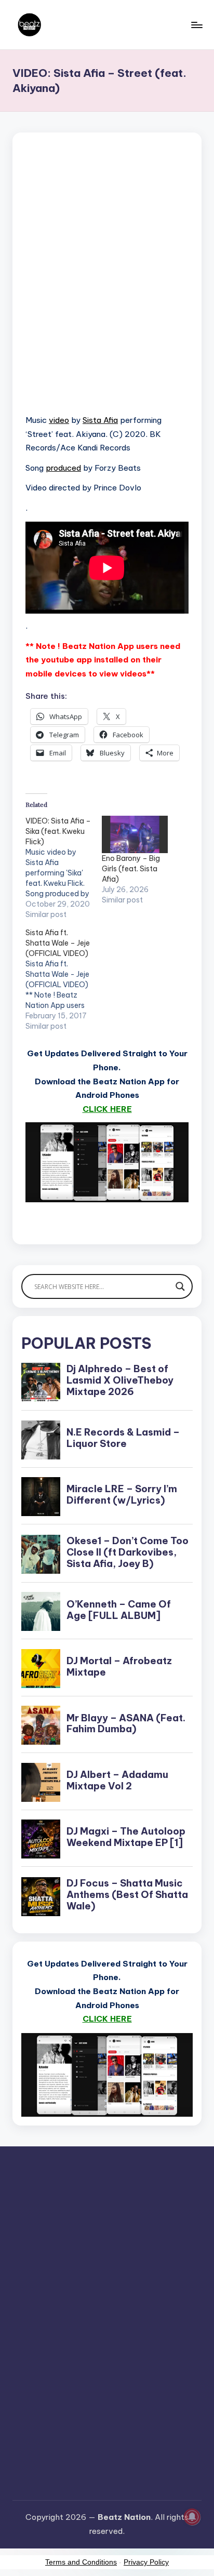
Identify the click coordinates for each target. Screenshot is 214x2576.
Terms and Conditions (81, 2562)
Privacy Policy (146, 2562)
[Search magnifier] (180, 1286)
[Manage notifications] (192, 2517)
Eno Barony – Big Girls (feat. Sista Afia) (131, 869)
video (59, 420)
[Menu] (196, 25)
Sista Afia (100, 420)
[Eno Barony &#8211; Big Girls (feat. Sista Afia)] (135, 835)
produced (63, 468)
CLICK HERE (107, 1109)
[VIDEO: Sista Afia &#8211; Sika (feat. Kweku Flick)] (64, 868)
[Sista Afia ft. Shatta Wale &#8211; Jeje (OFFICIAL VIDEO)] (64, 979)
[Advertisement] (107, 286)
